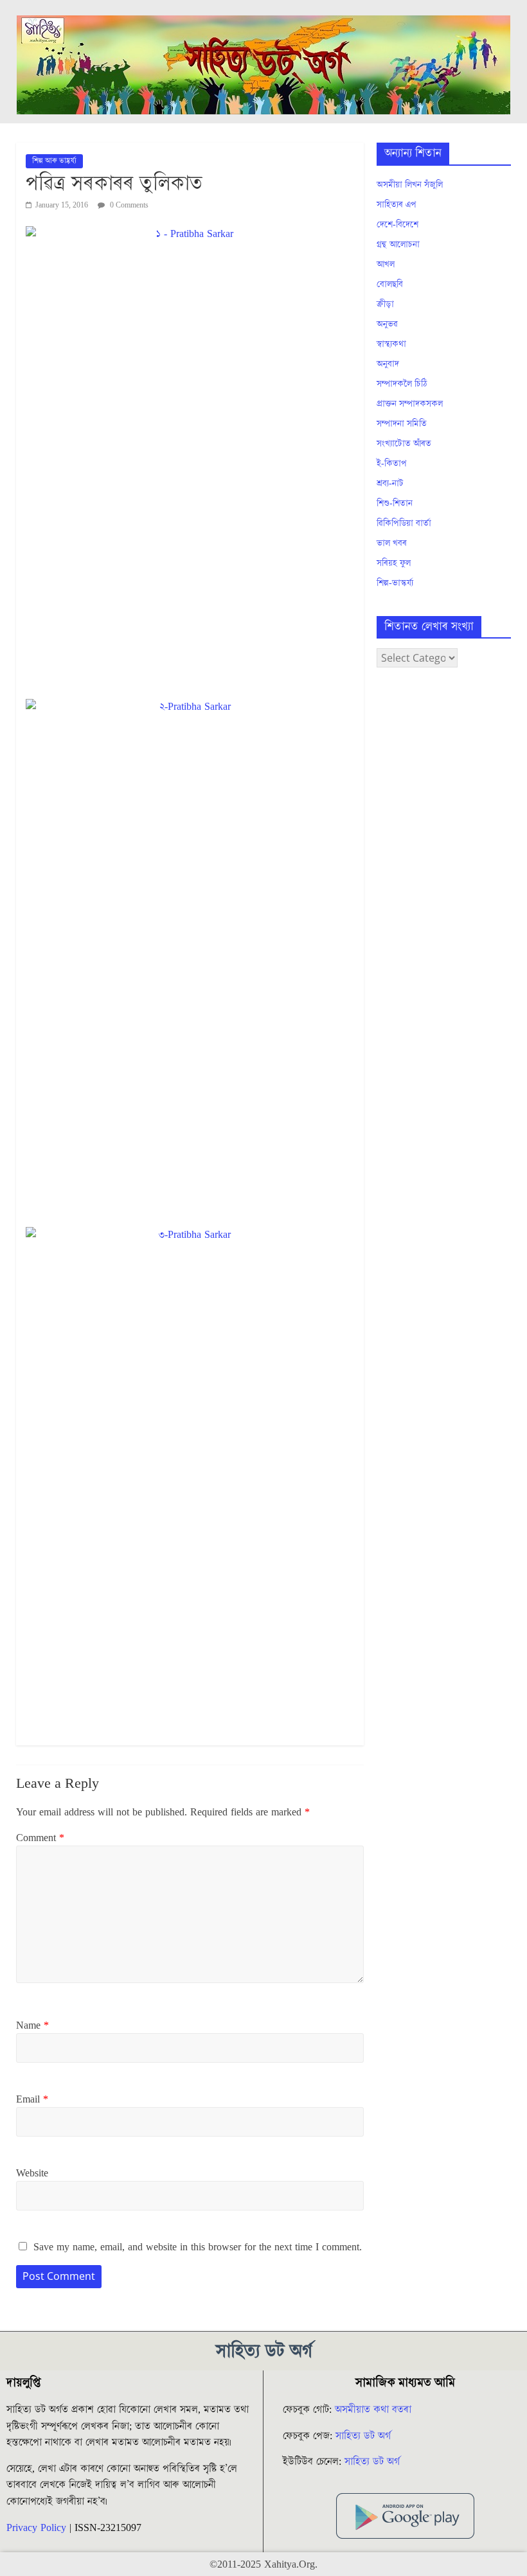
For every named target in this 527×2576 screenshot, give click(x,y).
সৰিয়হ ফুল (394, 563)
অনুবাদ (388, 364)
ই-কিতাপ (392, 464)
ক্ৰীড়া (385, 304)
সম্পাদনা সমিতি (402, 424)
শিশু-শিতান (395, 504)
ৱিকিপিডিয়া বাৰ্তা (404, 524)
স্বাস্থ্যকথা (391, 344)
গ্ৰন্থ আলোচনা (398, 245)
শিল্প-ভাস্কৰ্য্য (395, 583)
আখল (386, 265)
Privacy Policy (36, 2528)
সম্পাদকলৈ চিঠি (402, 384)
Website (32, 2173)
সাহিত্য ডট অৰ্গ (363, 2436)
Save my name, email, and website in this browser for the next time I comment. (198, 2247)
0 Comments (128, 205)
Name (32, 2025)
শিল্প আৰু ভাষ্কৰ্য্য (54, 161)
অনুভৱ (387, 324)
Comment (40, 1838)
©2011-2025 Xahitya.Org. (263, 2564)
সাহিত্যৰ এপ (397, 205)
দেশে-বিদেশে (397, 225)
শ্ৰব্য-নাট (390, 484)
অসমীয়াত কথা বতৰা (375, 2410)
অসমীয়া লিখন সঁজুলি (410, 185)
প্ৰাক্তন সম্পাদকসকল (410, 404)
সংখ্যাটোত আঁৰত (404, 444)
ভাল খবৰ (392, 543)
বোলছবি (390, 285)
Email (32, 2099)
